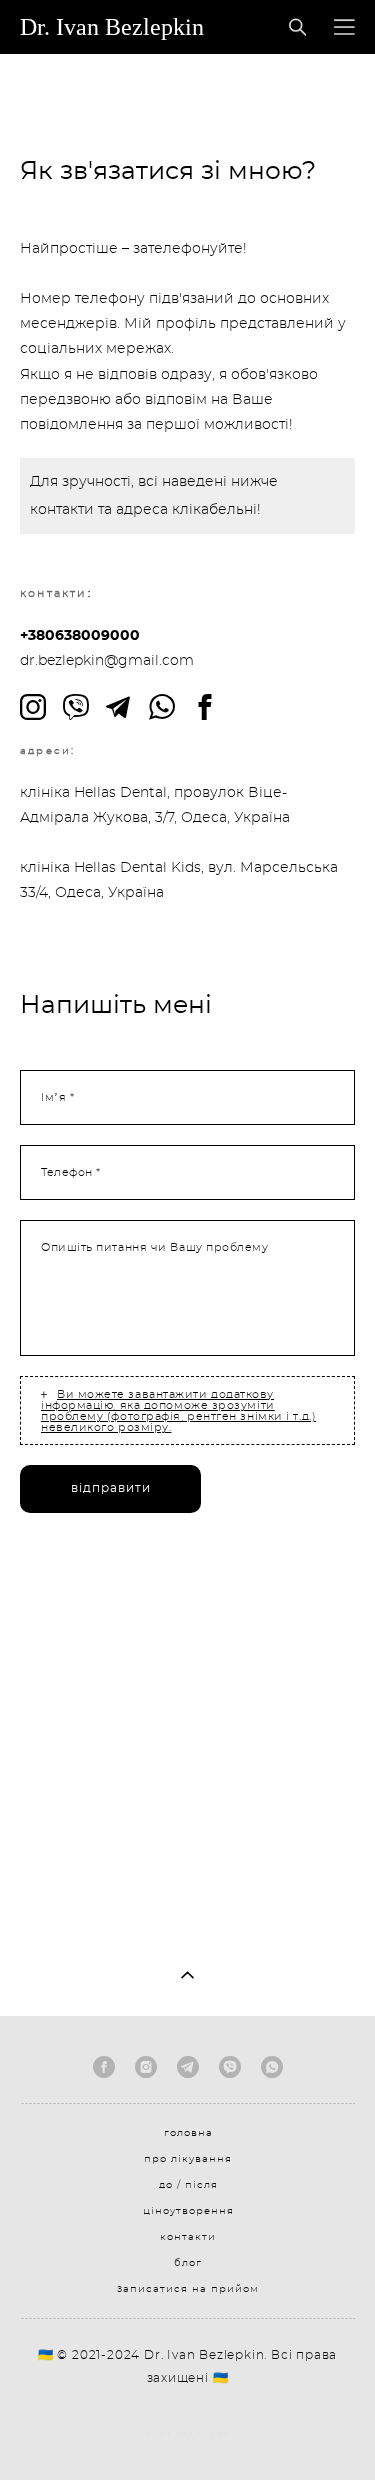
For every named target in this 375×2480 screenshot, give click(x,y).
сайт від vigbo (187, 2434)
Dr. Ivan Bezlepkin (112, 27)
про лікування (188, 2159)
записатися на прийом (188, 2289)
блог (188, 2263)
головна (188, 2133)
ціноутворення (188, 2211)
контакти (188, 2237)
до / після (188, 2185)
